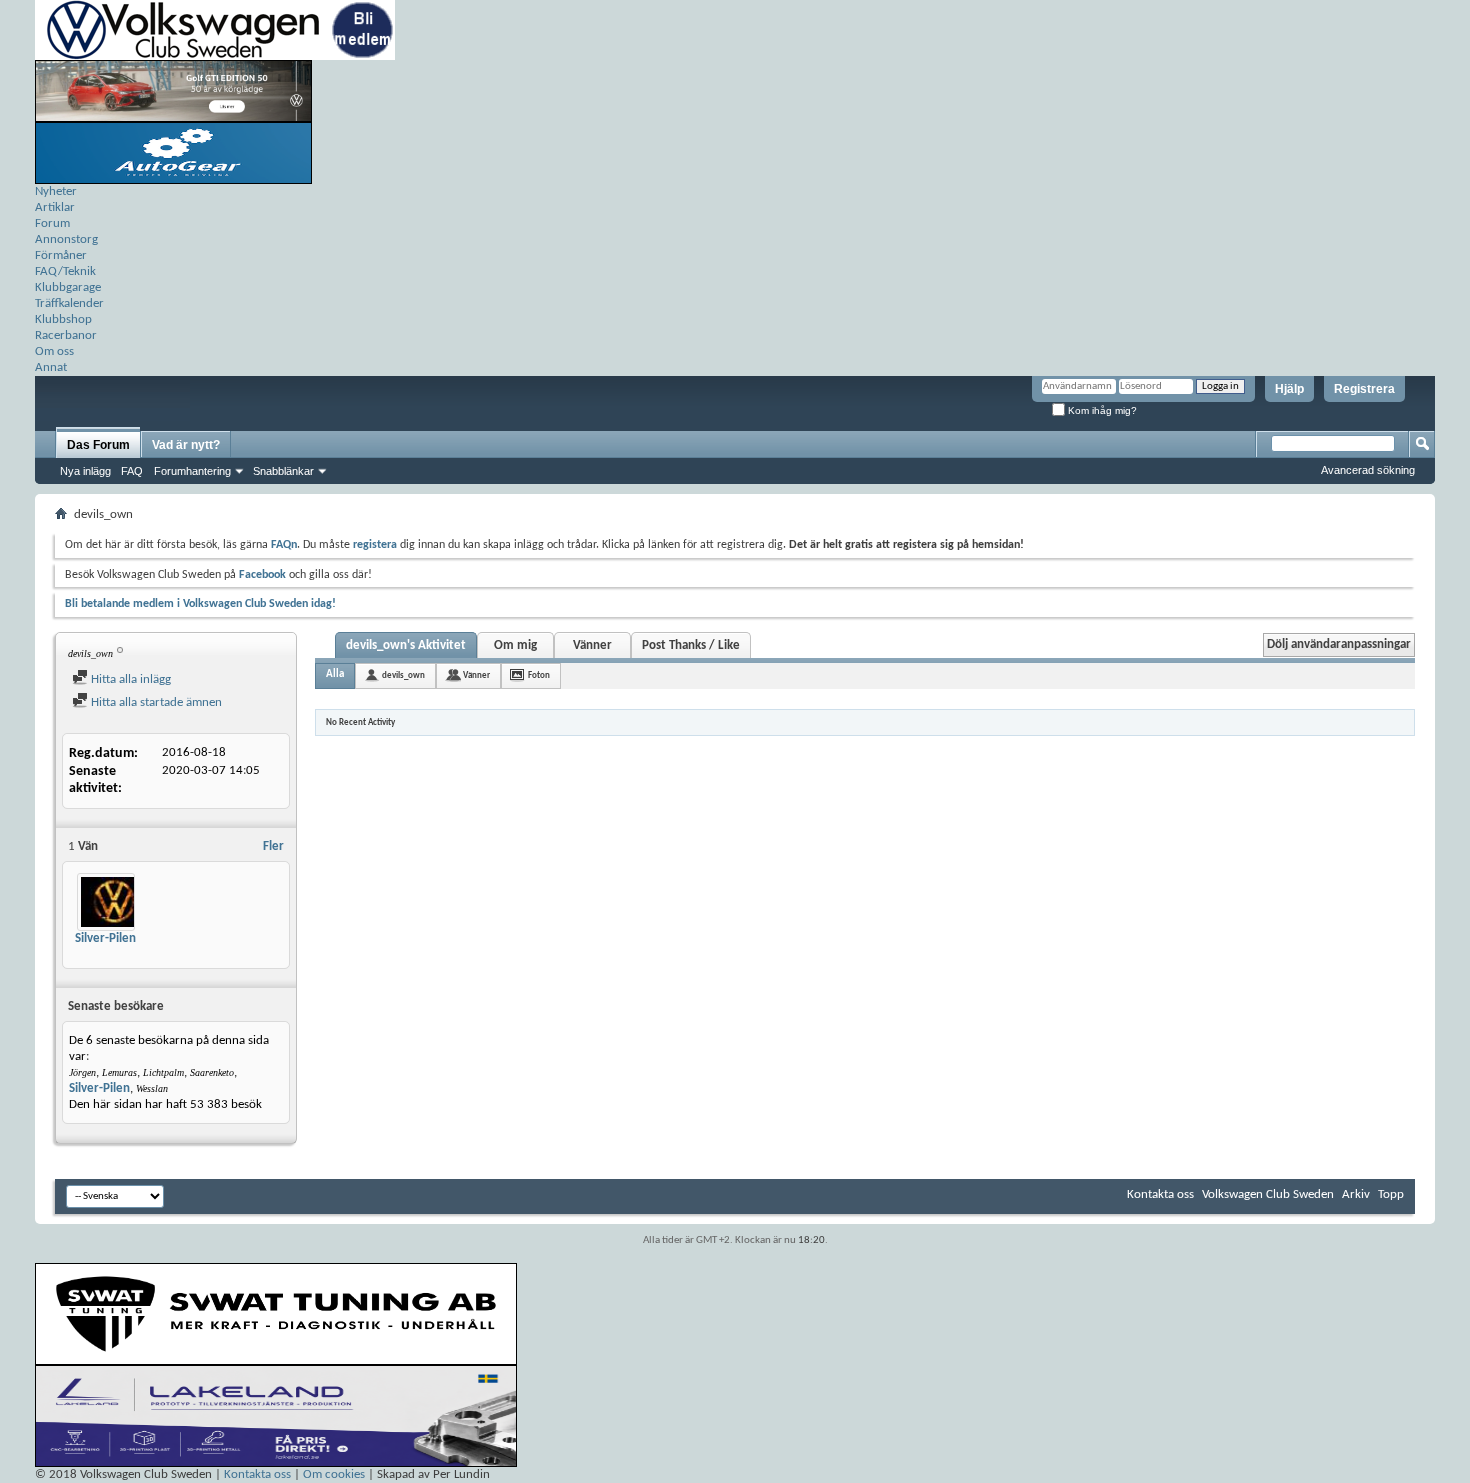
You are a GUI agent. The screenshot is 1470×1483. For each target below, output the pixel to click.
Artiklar (55, 207)
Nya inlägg (85, 471)
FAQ (132, 471)
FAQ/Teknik (65, 271)
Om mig (515, 645)
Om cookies (334, 1474)
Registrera (1364, 389)
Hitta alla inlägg (129, 679)
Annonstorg (66, 239)
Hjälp (1289, 389)
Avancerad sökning (1368, 470)
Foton (539, 675)
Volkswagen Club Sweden (1268, 1194)
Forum (52, 223)
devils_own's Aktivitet (406, 645)
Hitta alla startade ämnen (155, 702)
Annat (51, 367)
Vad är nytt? (186, 445)
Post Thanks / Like (691, 645)
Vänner (592, 645)
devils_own (403, 675)
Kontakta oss (1160, 1194)
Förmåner (61, 255)
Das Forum (98, 445)
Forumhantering (192, 471)
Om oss (54, 351)
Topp (1391, 1194)
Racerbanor (66, 335)
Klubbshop (63, 319)
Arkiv (1356, 1194)
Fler (273, 846)
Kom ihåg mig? (1101, 410)
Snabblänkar (283, 471)
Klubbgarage (68, 287)
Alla (335, 674)
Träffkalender (69, 303)
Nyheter (56, 191)
